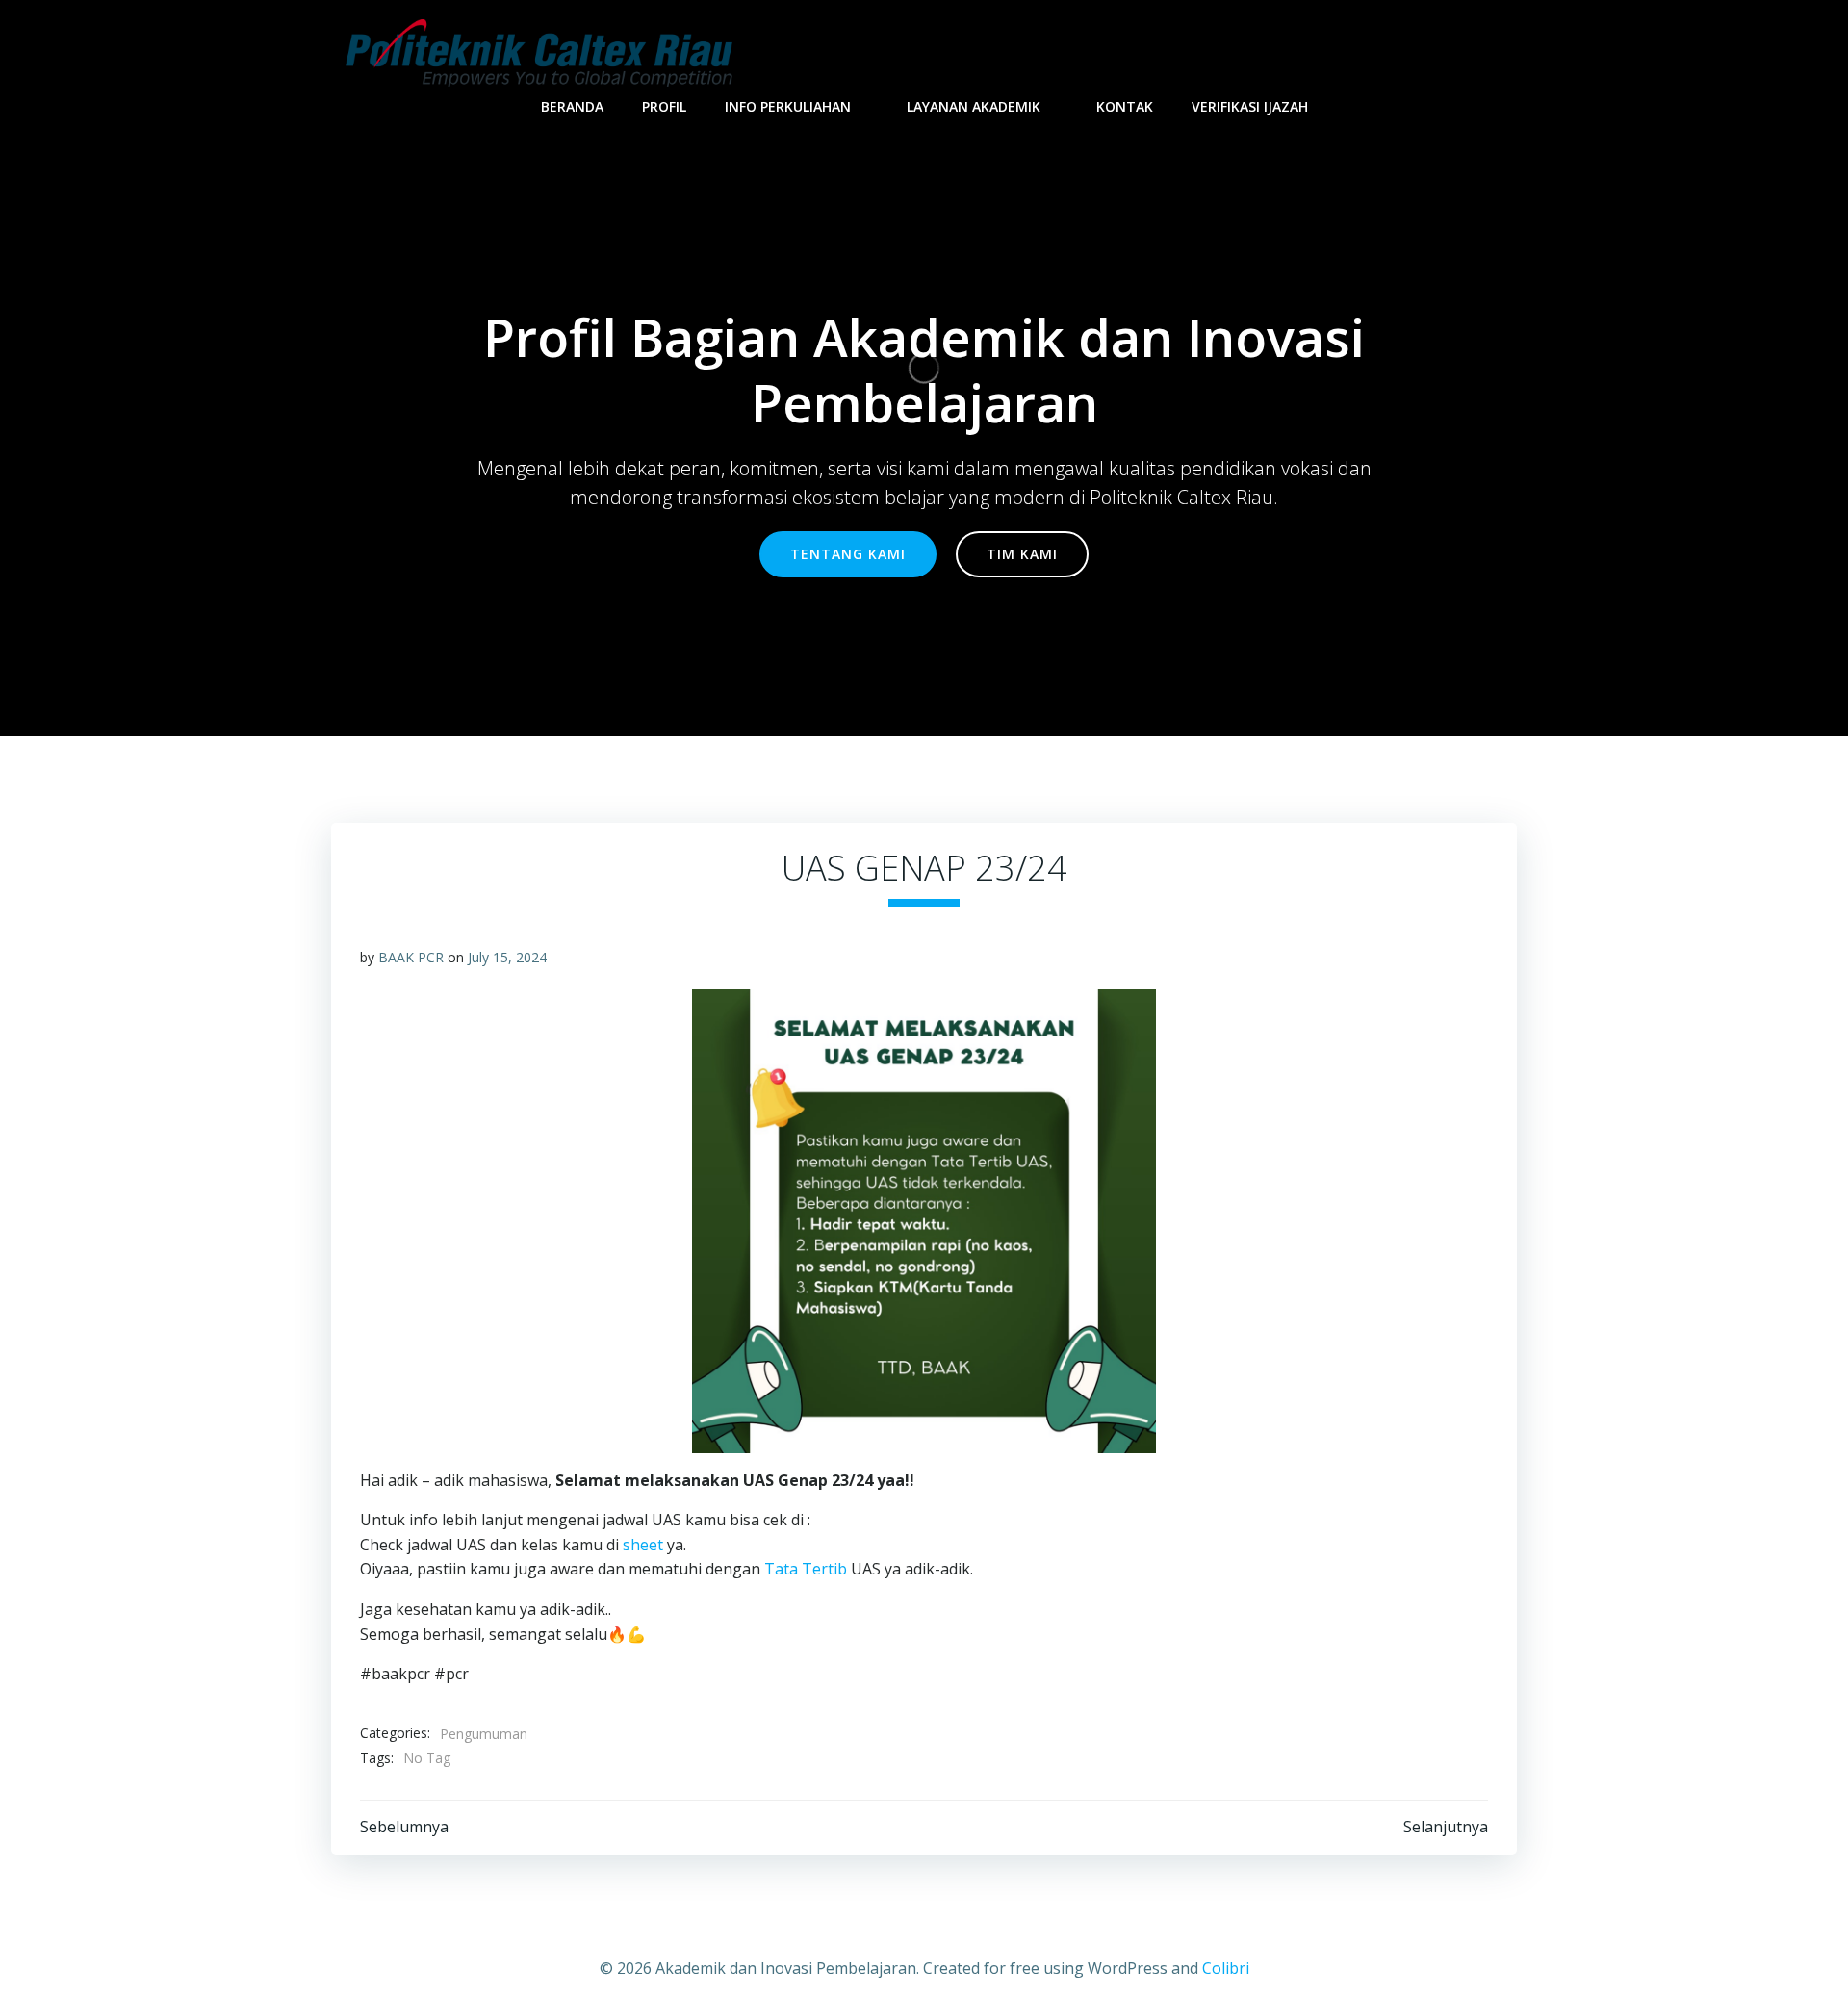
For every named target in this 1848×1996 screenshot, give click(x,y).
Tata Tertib (806, 1569)
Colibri (1226, 1968)
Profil (664, 106)
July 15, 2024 (507, 957)
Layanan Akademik (974, 106)
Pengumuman (484, 1734)
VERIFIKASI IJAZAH (1250, 106)
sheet (645, 1545)
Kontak (1125, 106)
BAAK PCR (411, 957)
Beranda (572, 106)
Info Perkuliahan (788, 106)
